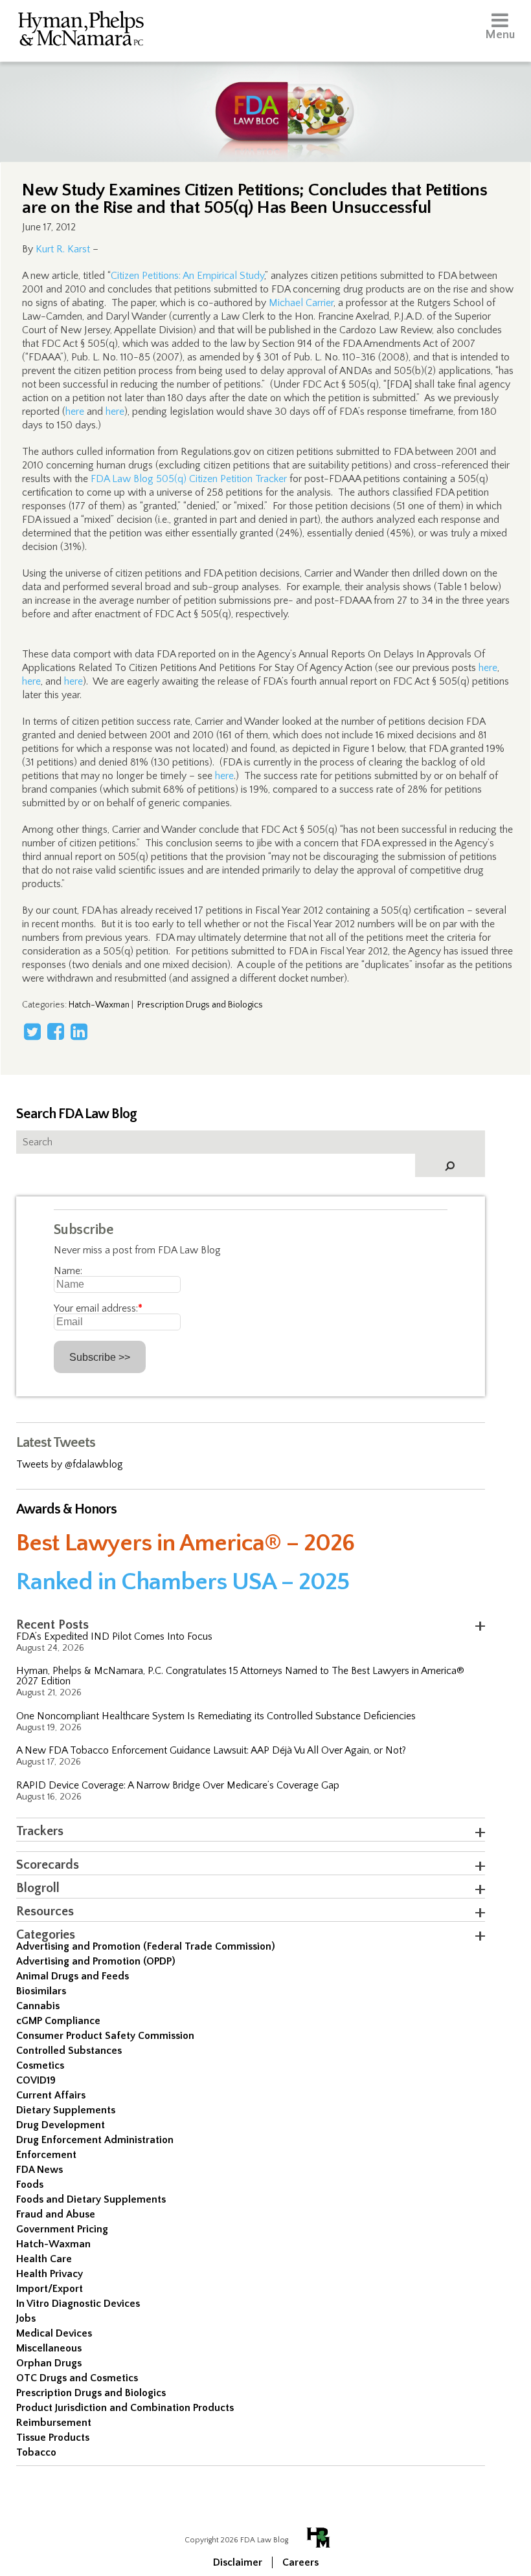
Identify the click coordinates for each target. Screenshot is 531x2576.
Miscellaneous (49, 2348)
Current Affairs (51, 2095)
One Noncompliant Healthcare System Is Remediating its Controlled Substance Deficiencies (216, 1716)
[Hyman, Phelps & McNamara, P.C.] (81, 31)
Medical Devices (54, 2333)
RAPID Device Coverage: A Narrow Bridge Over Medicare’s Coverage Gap (178, 1785)
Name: (68, 1271)
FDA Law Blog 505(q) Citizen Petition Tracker (189, 479)
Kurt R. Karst (63, 249)
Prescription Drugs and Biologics (200, 1005)
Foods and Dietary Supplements (91, 2199)
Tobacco (36, 2452)
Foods (30, 2185)
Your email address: (98, 1308)
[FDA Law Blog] (266, 99)
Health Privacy (50, 2274)
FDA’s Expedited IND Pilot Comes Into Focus (114, 1636)
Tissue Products (53, 2438)
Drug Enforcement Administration (95, 2140)
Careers (300, 2562)
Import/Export (50, 2289)
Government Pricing (62, 2229)
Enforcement (46, 2155)
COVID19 (36, 2080)
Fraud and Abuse (56, 2214)
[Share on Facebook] (56, 1031)
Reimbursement (54, 2423)
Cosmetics (40, 2065)
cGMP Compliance (58, 2021)
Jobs (26, 2318)
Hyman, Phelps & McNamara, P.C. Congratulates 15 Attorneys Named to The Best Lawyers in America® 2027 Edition (240, 1676)
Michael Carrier (301, 303)
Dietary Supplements (66, 2110)
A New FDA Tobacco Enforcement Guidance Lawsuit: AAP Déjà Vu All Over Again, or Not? (211, 1750)
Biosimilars (41, 1991)
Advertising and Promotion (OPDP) (96, 1961)
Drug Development (61, 2125)
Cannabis (38, 2006)
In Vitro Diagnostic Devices (78, 2304)
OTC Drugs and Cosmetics (77, 2378)
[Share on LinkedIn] (79, 1031)
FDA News (40, 2170)
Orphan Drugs (49, 2363)
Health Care (44, 2259)
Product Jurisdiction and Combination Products (125, 2408)
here (75, 412)
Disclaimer (238, 2562)
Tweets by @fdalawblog (70, 1464)
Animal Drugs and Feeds (73, 1976)
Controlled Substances (69, 2051)
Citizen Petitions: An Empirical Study (187, 276)
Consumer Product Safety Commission (105, 2036)
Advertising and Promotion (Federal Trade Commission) (146, 1946)
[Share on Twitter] (32, 1031)
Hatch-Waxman (99, 1005)
